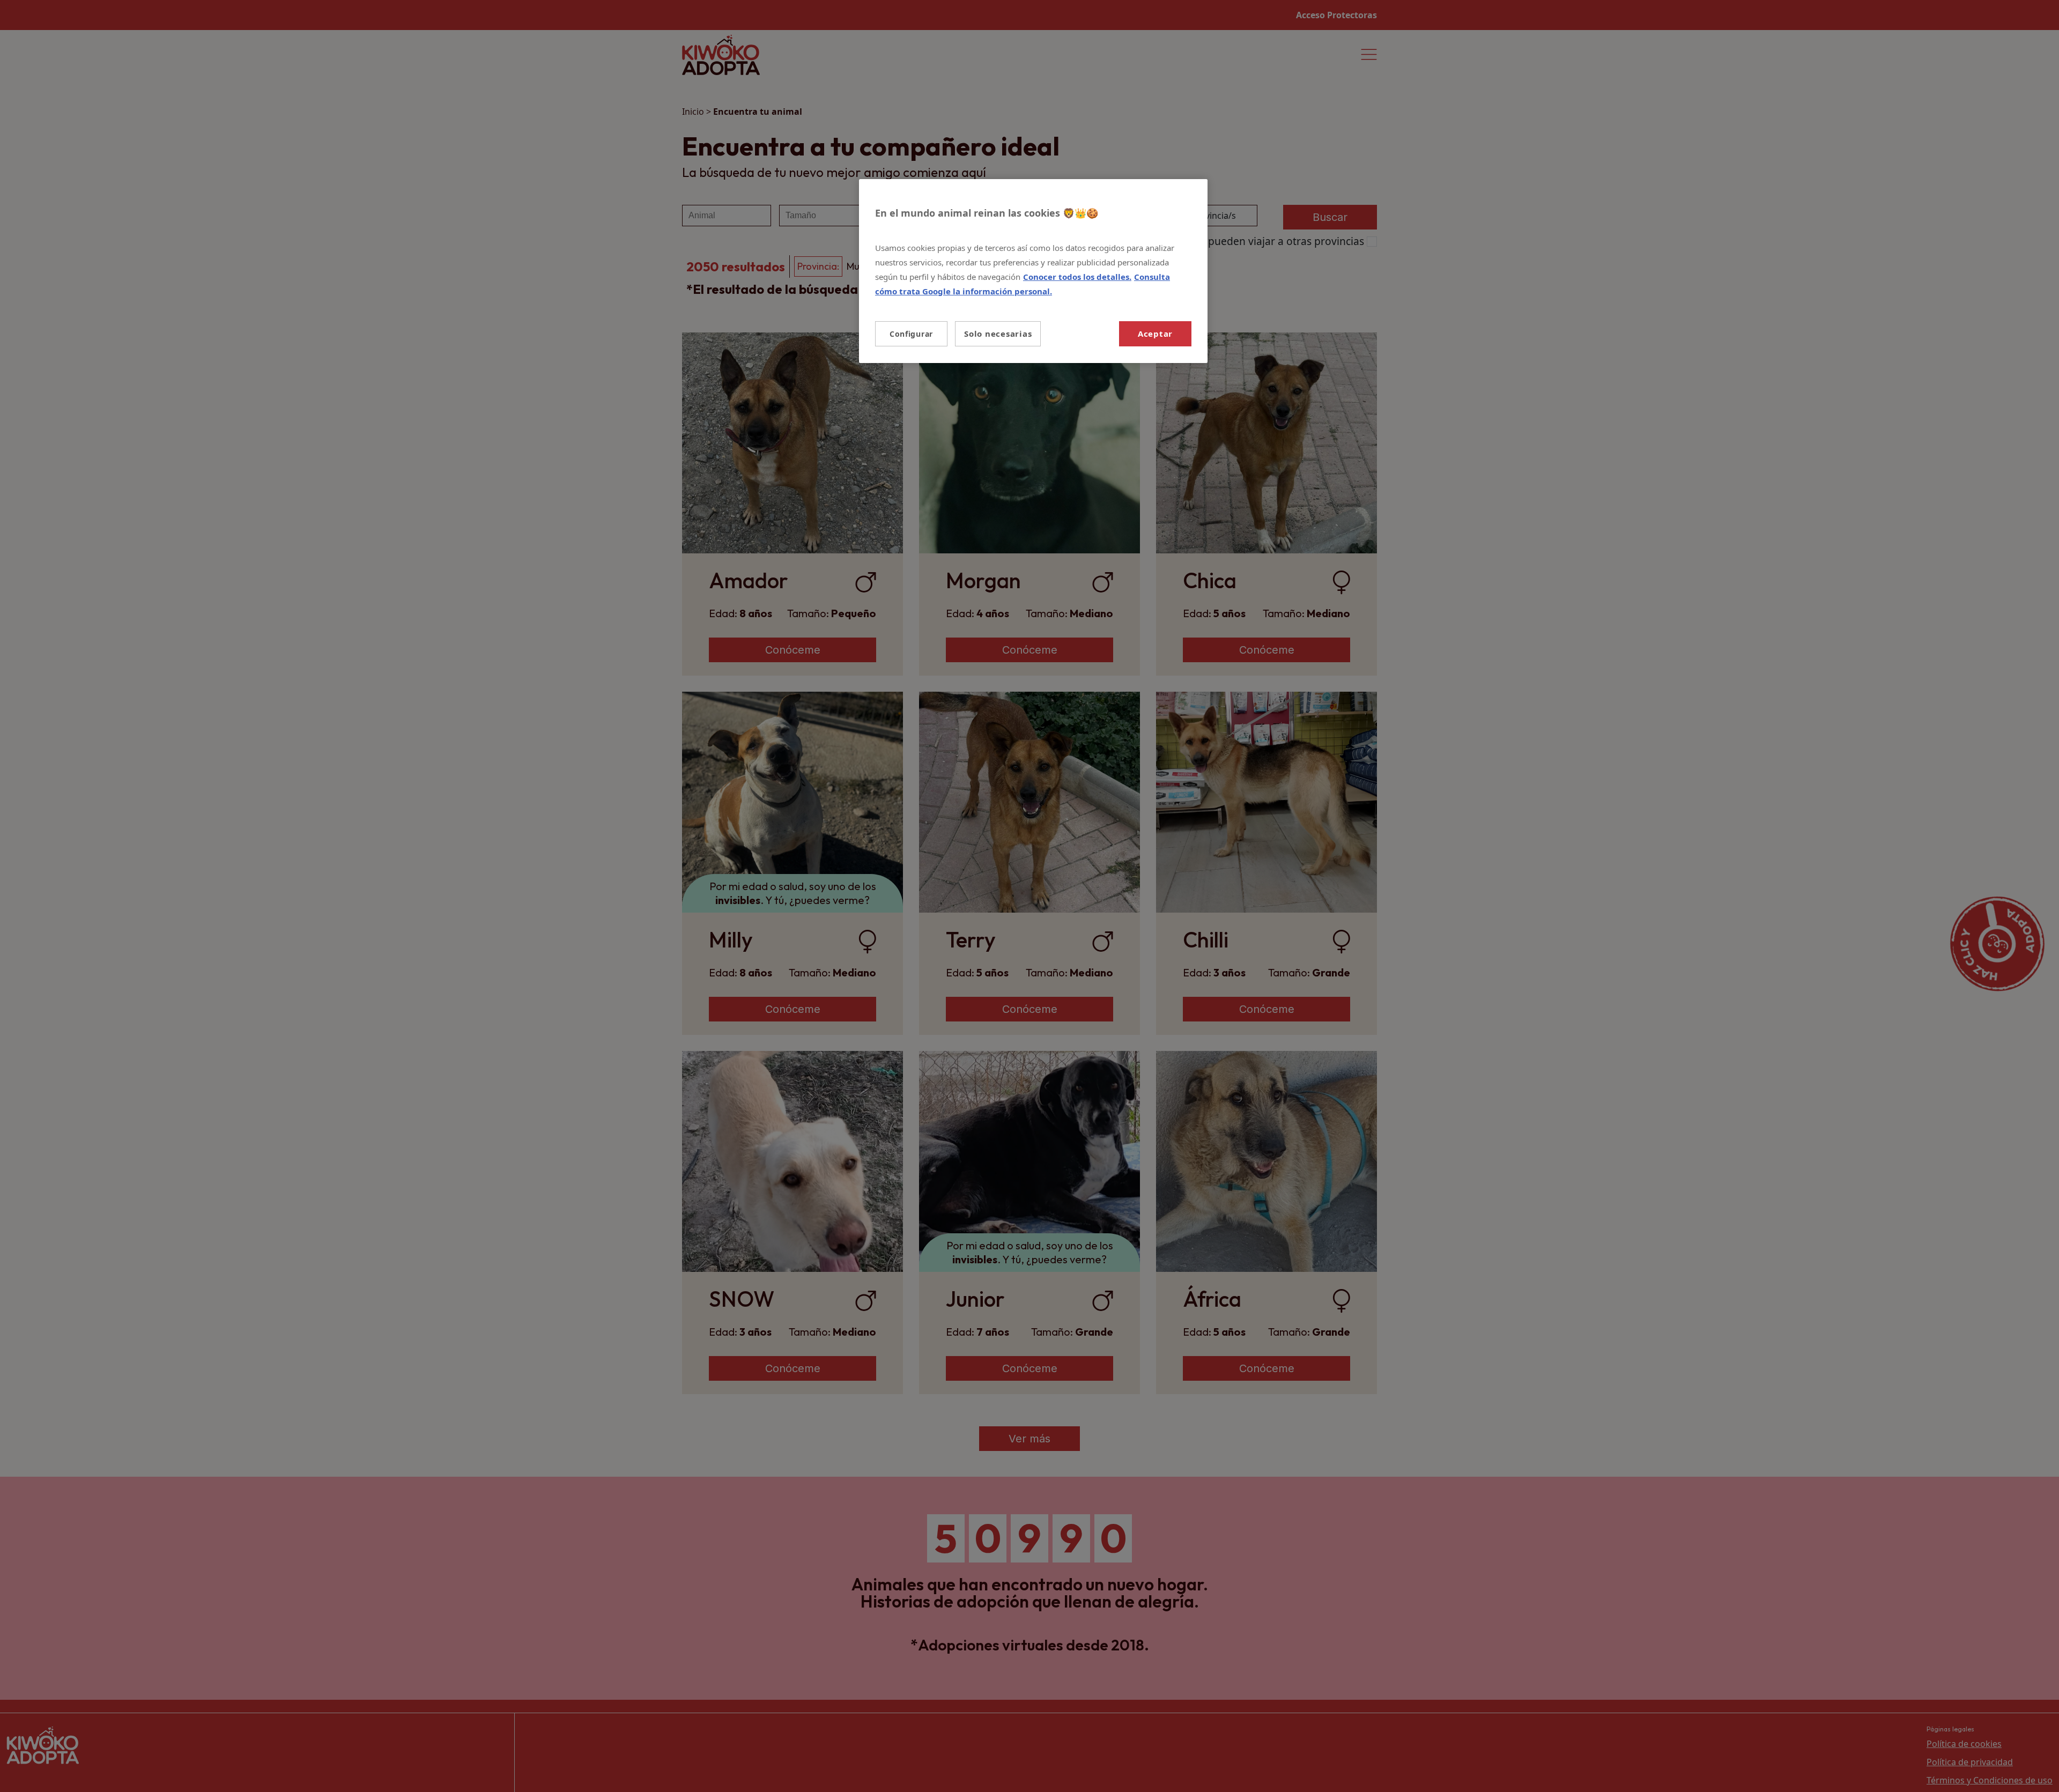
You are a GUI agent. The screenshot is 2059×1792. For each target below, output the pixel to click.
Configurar (911, 334)
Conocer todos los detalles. (1077, 277)
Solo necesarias (998, 334)
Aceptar (1155, 334)
